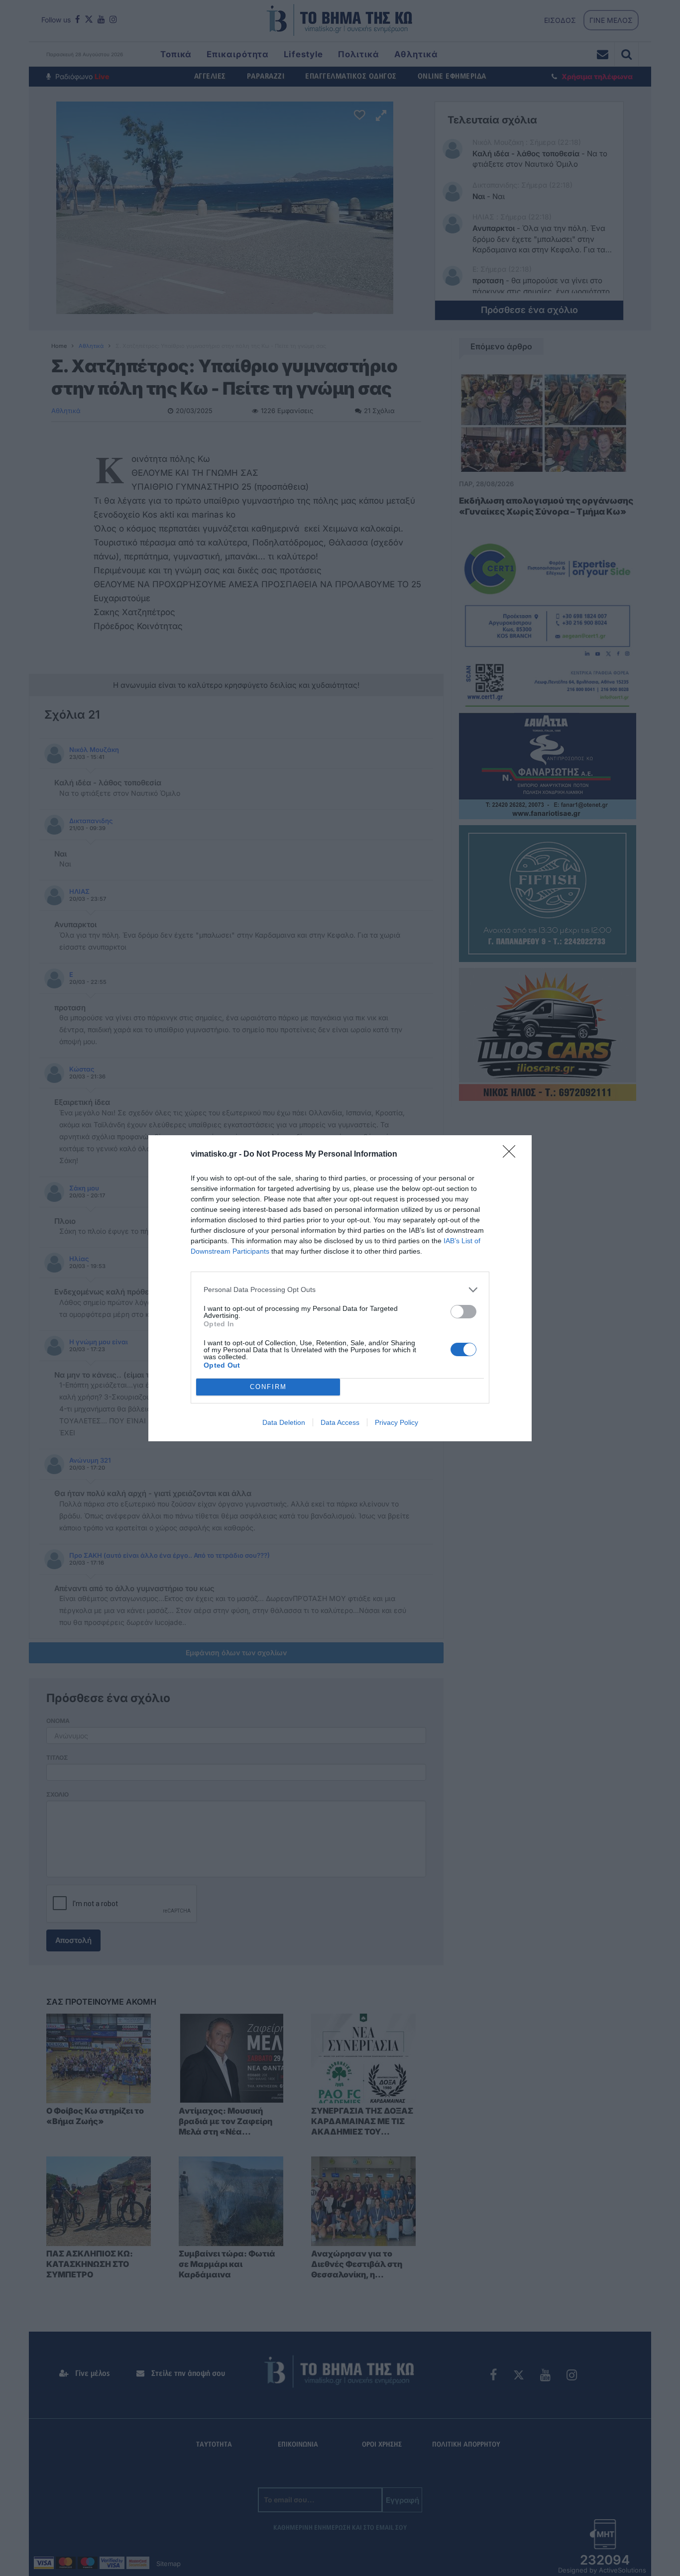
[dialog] (340, 1288)
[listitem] (340, 1290)
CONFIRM (268, 1387)
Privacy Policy (397, 1422)
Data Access (340, 1422)
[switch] (463, 1312)
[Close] (512, 1155)
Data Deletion (284, 1422)
